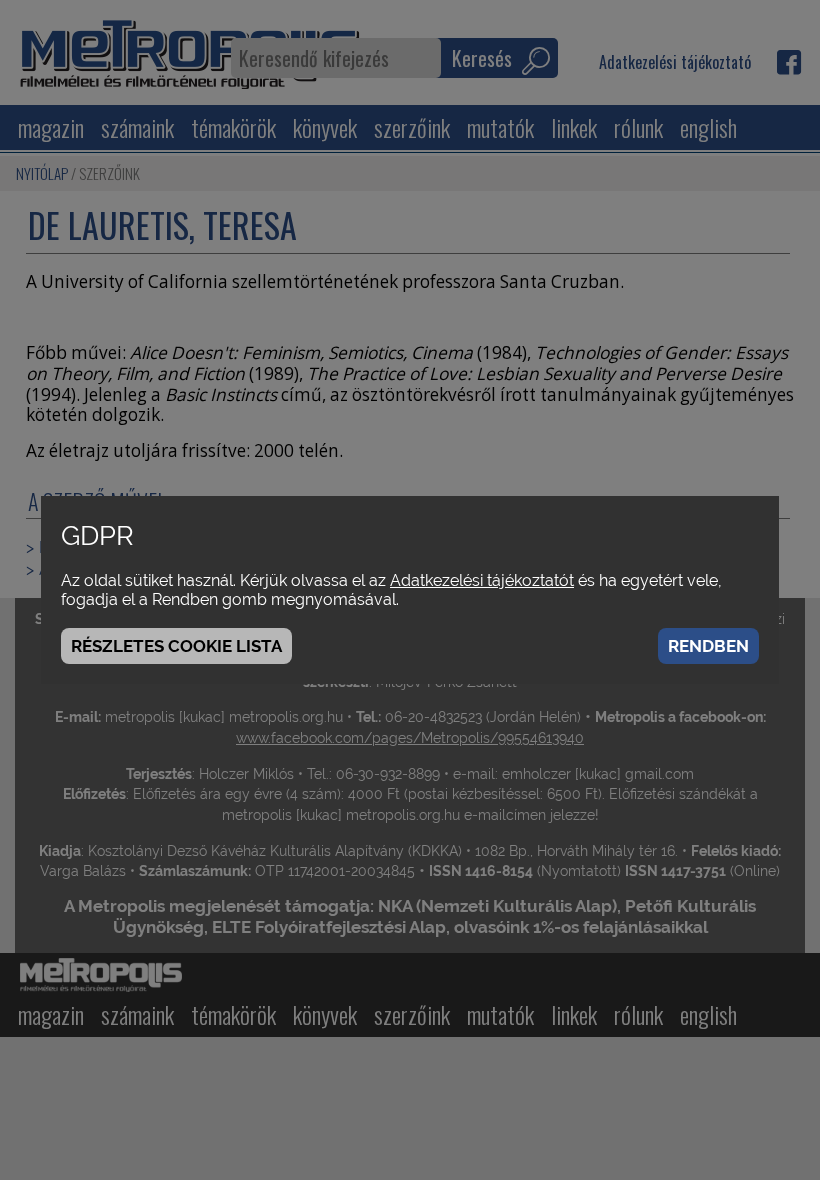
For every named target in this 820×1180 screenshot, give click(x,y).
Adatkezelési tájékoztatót (482, 580)
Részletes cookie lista (176, 646)
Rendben (708, 646)
